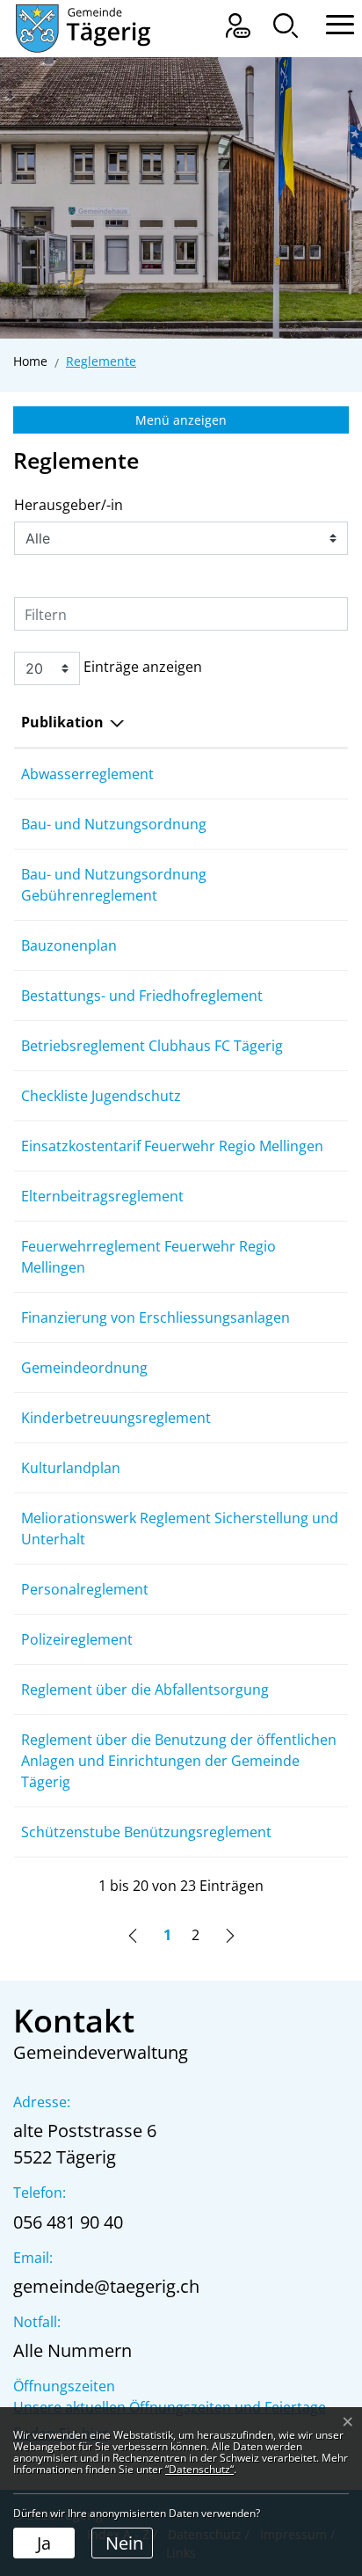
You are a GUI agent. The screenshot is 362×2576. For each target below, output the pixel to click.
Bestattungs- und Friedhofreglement (142, 996)
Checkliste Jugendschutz (101, 1096)
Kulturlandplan (71, 1468)
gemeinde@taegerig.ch (106, 2286)
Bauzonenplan (69, 945)
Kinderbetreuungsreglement (116, 1418)
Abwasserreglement (87, 774)
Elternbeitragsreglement (102, 1196)
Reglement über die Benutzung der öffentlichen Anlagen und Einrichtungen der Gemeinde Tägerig (179, 1761)
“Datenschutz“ (199, 2469)
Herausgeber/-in (69, 505)
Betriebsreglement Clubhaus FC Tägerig (152, 1046)
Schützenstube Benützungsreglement (146, 1832)
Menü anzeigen (181, 420)
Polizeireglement (77, 1639)
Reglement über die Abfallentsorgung (145, 1689)
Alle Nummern (72, 2350)
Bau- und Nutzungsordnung (114, 824)
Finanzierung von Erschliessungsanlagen (156, 1317)
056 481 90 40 (68, 2222)
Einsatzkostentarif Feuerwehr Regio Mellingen (172, 1146)
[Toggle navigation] (331, 22)
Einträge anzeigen (141, 667)
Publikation (62, 722)
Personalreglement (85, 1589)
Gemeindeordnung (84, 1368)
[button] (286, 26)
